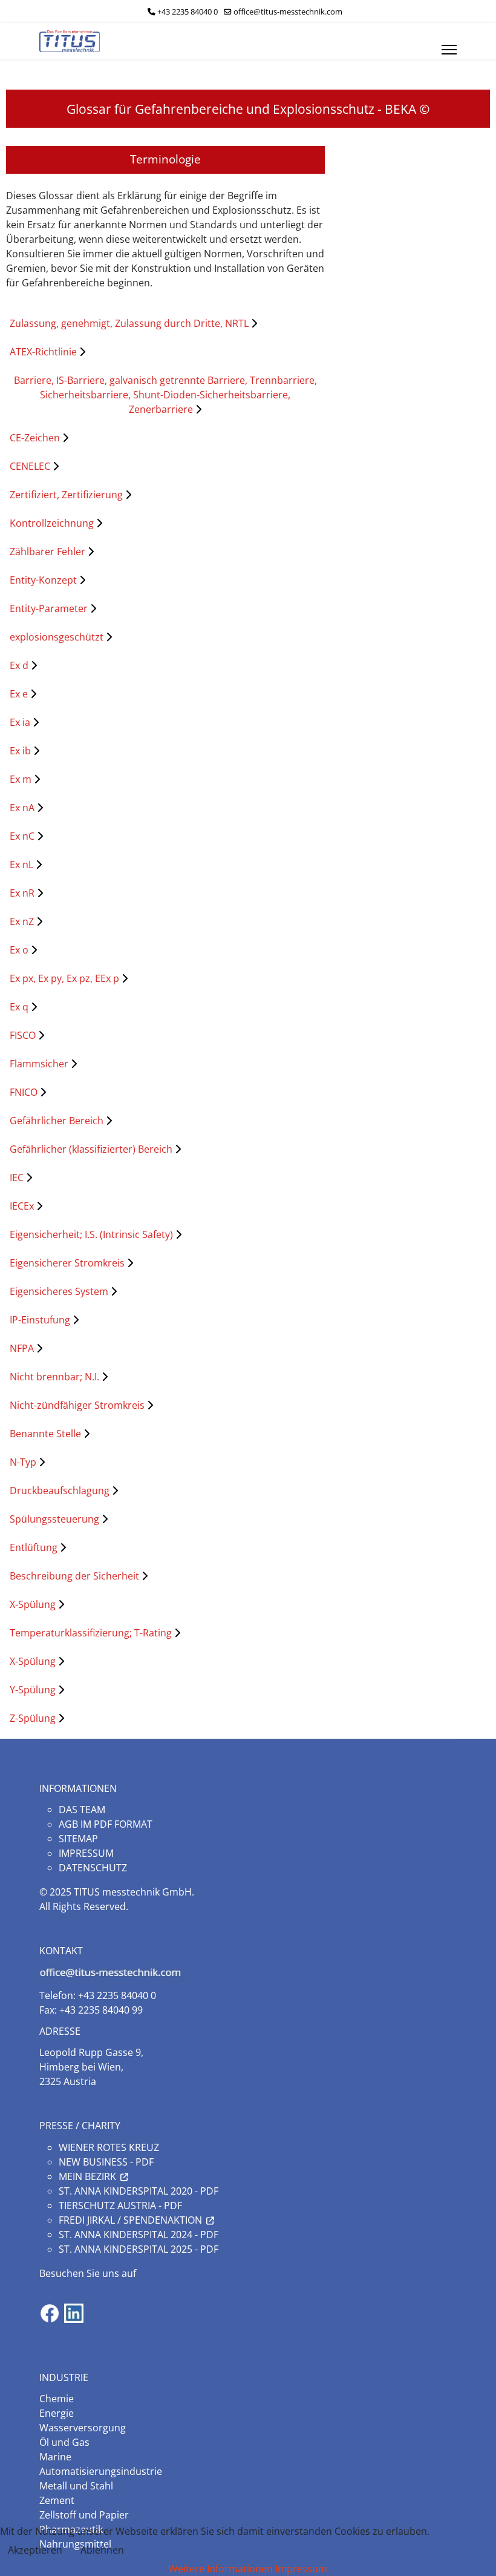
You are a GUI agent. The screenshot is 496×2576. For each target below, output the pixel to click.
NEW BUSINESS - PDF (106, 2162)
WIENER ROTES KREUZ (109, 2147)
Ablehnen (102, 2550)
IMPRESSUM (86, 1853)
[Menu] (449, 41)
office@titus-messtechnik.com (288, 12)
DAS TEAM (82, 1810)
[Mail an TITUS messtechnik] (248, 1973)
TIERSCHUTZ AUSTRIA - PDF (120, 2205)
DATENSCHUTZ (93, 1868)
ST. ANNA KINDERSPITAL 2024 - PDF (139, 2235)
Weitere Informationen (221, 2569)
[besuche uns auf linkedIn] (74, 2313)
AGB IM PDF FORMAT (106, 1824)
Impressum (301, 2569)
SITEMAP (78, 1839)
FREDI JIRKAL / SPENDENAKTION (130, 2220)
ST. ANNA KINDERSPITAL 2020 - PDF (139, 2191)
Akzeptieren (35, 2550)
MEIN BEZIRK (87, 2176)
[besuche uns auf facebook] (50, 2313)
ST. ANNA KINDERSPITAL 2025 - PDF (139, 2249)
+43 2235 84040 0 (188, 12)
